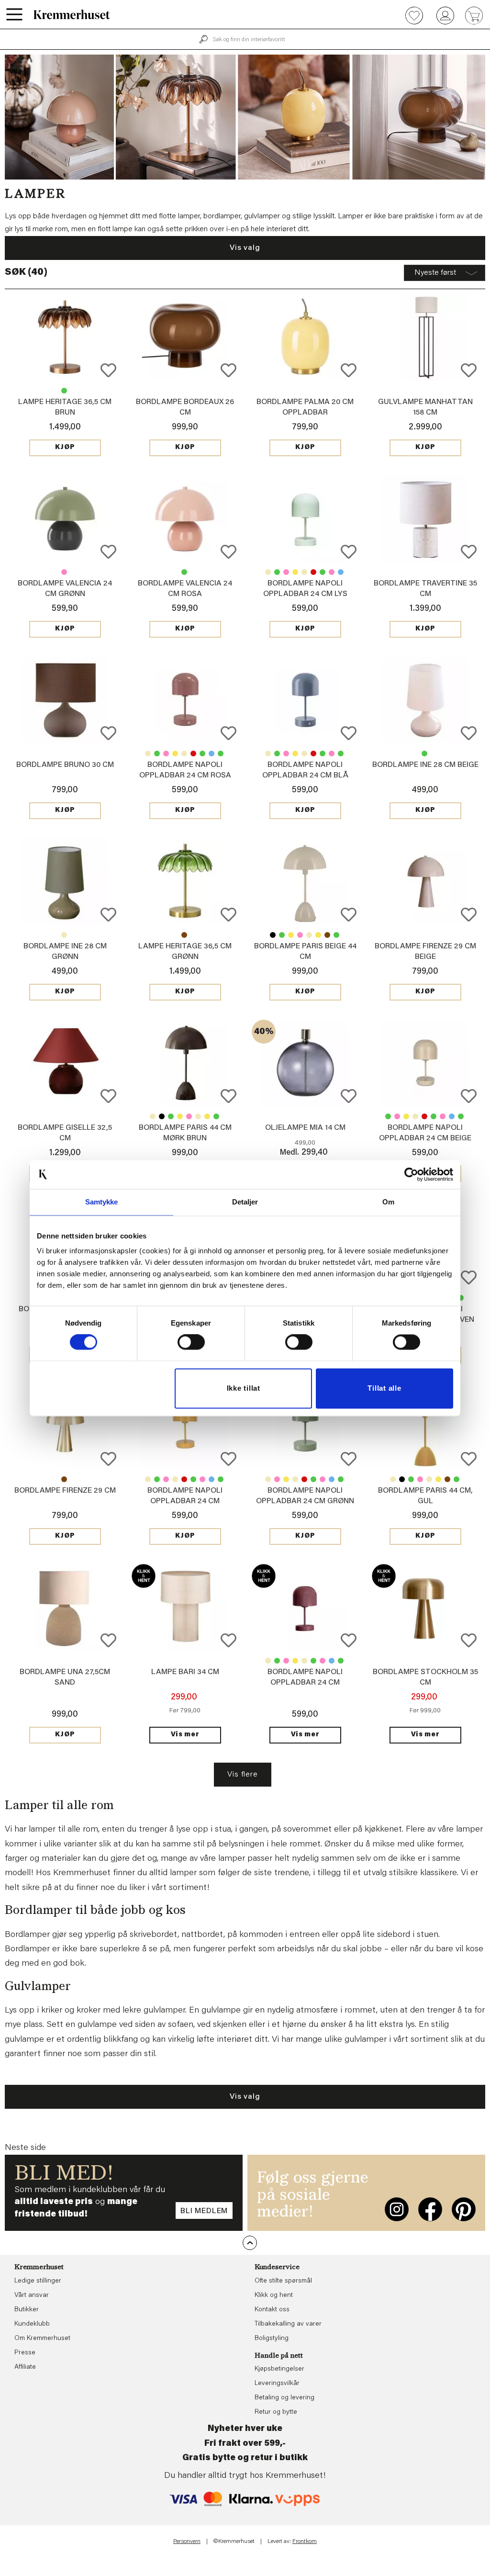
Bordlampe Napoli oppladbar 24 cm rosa (332, 572)
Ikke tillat (244, 1388)
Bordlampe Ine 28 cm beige (425, 765)
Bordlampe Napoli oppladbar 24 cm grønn (277, 572)
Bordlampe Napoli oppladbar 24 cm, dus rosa (286, 572)
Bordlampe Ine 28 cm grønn (424, 754)
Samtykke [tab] (102, 1202)
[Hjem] (72, 14)
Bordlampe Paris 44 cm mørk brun (327, 935)
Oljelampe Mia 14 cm (305, 1128)
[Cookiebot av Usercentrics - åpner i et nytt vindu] (411, 1174)
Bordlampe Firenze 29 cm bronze (64, 1479)
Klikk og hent (274, 2295)
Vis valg (245, 248)
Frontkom (305, 2542)
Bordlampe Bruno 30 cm (65, 765)
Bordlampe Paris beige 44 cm (153, 1116)
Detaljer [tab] (245, 1202)
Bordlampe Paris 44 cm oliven (336, 935)
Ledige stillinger (38, 2281)
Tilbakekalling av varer (288, 2324)
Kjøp (65, 448)
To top (250, 2243)
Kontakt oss (272, 2310)
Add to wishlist (108, 370)
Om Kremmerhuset (42, 2339)
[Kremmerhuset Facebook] (430, 2209)
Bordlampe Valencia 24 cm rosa (64, 572)
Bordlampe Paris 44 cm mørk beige (309, 935)
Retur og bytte (276, 2412)
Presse (25, 2353)
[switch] (191, 1342)
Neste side (25, 2148)
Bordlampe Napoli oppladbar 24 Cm (295, 572)
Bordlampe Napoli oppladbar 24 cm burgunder (313, 572)
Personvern (187, 2542)
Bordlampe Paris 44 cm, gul (291, 935)
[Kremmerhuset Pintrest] (464, 2209)
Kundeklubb (32, 2324)
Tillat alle (384, 1388)
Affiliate (25, 2367)
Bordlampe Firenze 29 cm (65, 1491)
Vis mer (185, 1735)
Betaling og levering (284, 2398)
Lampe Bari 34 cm (185, 1672)
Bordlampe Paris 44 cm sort (273, 935)
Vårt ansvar (32, 2295)
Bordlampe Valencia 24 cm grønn (184, 572)
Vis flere (242, 1775)
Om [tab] (388, 1202)
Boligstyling (272, 2339)
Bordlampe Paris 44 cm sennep (318, 935)
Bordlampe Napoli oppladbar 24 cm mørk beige (304, 572)
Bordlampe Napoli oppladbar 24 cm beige (268, 572)
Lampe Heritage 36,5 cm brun (184, 935)
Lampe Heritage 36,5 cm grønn (64, 391)
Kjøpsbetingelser (279, 2369)
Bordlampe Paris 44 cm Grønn (282, 935)
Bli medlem (204, 2211)
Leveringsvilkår (277, 2384)
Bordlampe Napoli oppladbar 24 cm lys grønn (305, 594)
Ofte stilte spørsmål (283, 2281)
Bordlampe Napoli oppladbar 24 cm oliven (323, 572)
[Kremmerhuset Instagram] (397, 2209)
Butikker (27, 2310)
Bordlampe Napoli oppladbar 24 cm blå (341, 572)
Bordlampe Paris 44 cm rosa (300, 935)
